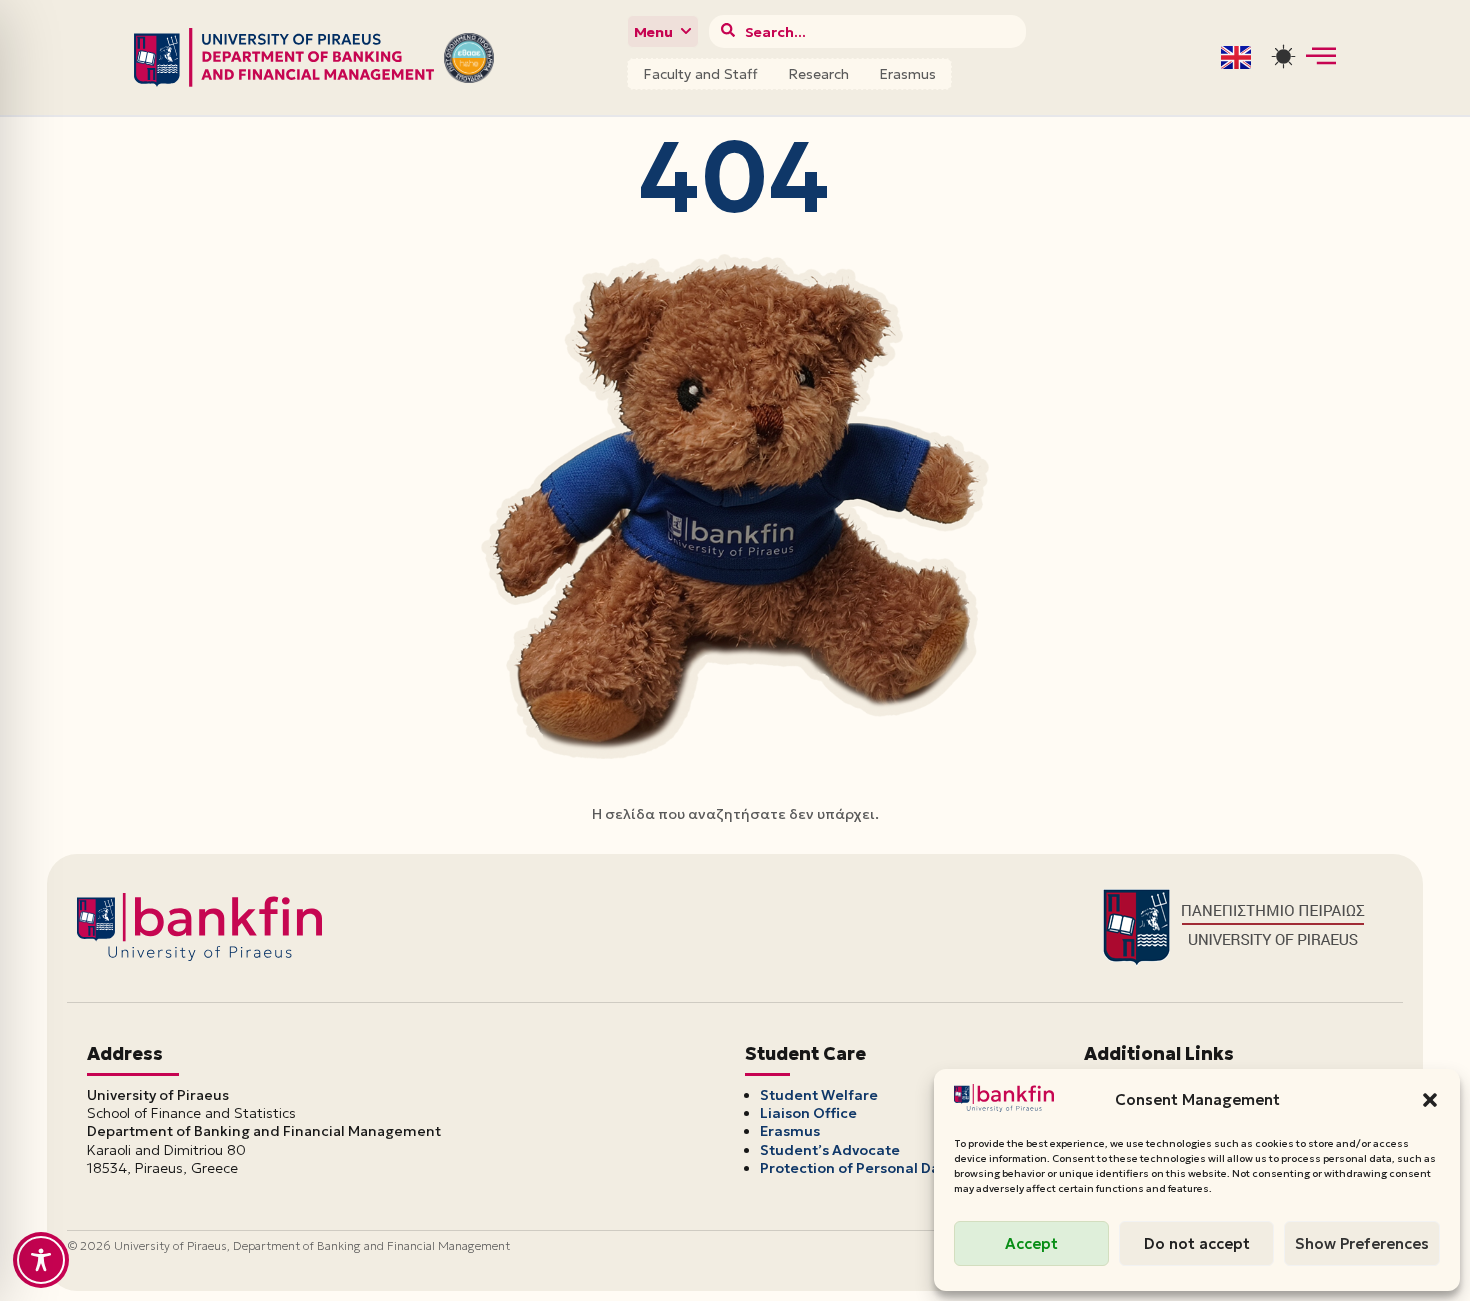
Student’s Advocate (830, 1150)
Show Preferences (1362, 1243)
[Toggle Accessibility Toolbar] (41, 1260)
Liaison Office (808, 1113)
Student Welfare (819, 1095)
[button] (1430, 1100)
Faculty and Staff (700, 74)
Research (818, 74)
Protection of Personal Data (857, 1168)
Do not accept (1197, 1243)
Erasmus (907, 74)
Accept (1031, 1243)
